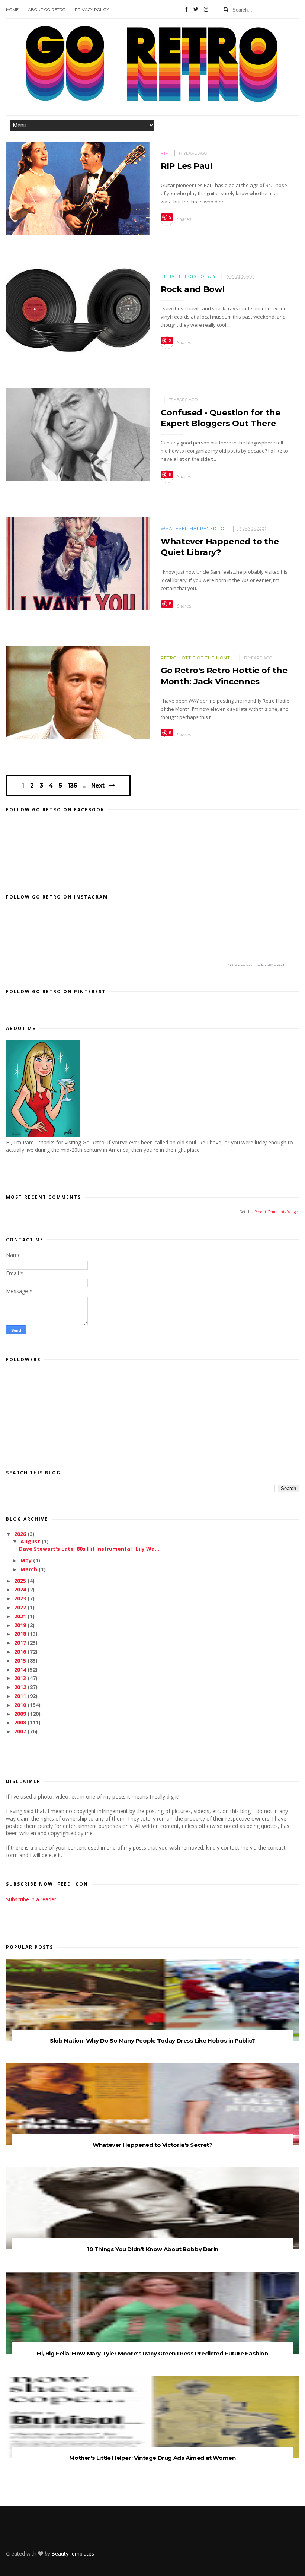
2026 (21, 1534)
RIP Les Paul (187, 166)
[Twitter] (196, 9)
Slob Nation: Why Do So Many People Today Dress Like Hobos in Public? (152, 2040)
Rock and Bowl (193, 289)
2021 (21, 1616)
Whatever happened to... (194, 529)
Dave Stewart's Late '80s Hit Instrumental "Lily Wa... (89, 1549)
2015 (21, 1661)
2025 (21, 1581)
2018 (21, 1634)
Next (98, 785)
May (27, 1560)
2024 (21, 1589)
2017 (21, 1643)
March (30, 1569)
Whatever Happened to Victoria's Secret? (152, 2145)
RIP (165, 153)
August (31, 1541)
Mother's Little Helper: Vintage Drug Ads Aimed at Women (152, 2458)
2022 (21, 1607)
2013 (21, 1678)
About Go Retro (47, 10)
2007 (21, 1731)
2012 (21, 1687)
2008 (21, 1722)
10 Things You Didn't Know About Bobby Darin (152, 2249)
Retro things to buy (188, 276)
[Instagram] (206, 9)
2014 (21, 1669)
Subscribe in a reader (31, 1899)
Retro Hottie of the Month (197, 658)
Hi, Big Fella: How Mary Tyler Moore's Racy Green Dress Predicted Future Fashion (152, 2353)
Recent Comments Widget (277, 1212)
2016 (21, 1652)
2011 (21, 1696)
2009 (21, 1714)
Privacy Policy (92, 10)
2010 (21, 1705)
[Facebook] (186, 9)
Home (12, 10)
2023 (21, 1598)
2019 (21, 1625)
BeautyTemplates (73, 2553)
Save (167, 218)
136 (72, 786)
